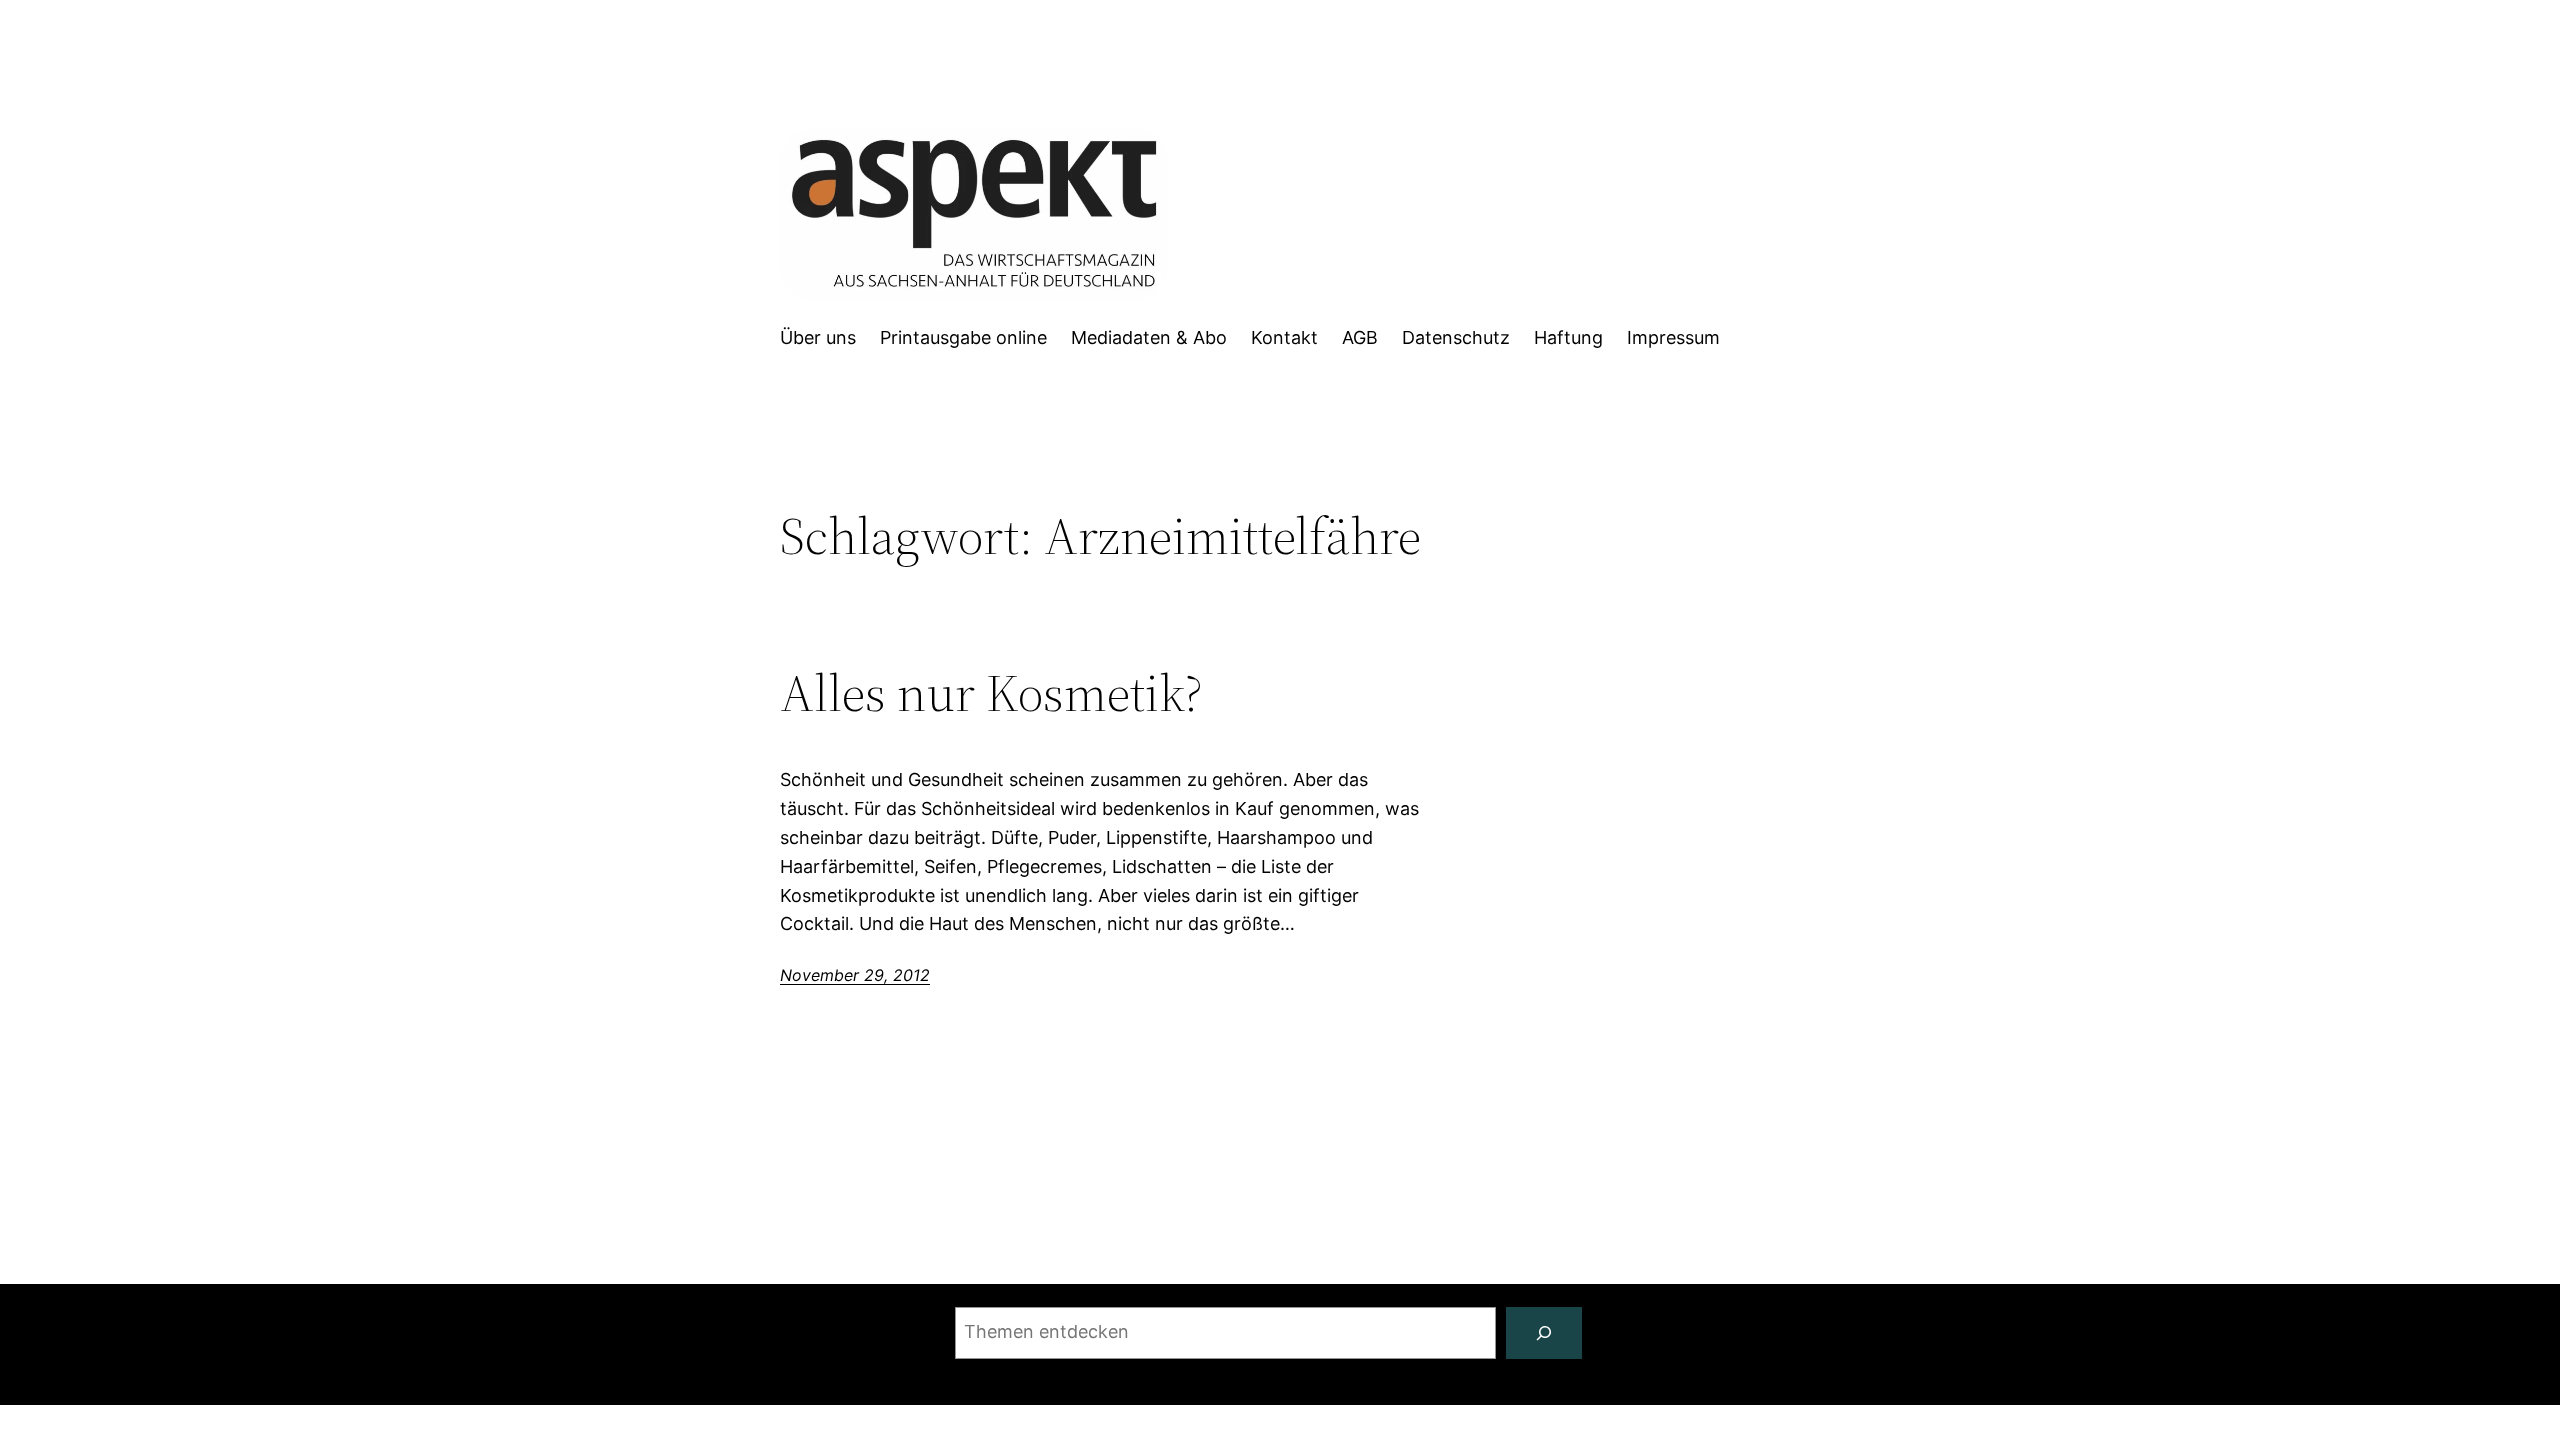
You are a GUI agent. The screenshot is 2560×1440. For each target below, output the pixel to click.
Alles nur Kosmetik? (991, 693)
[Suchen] (1544, 1333)
